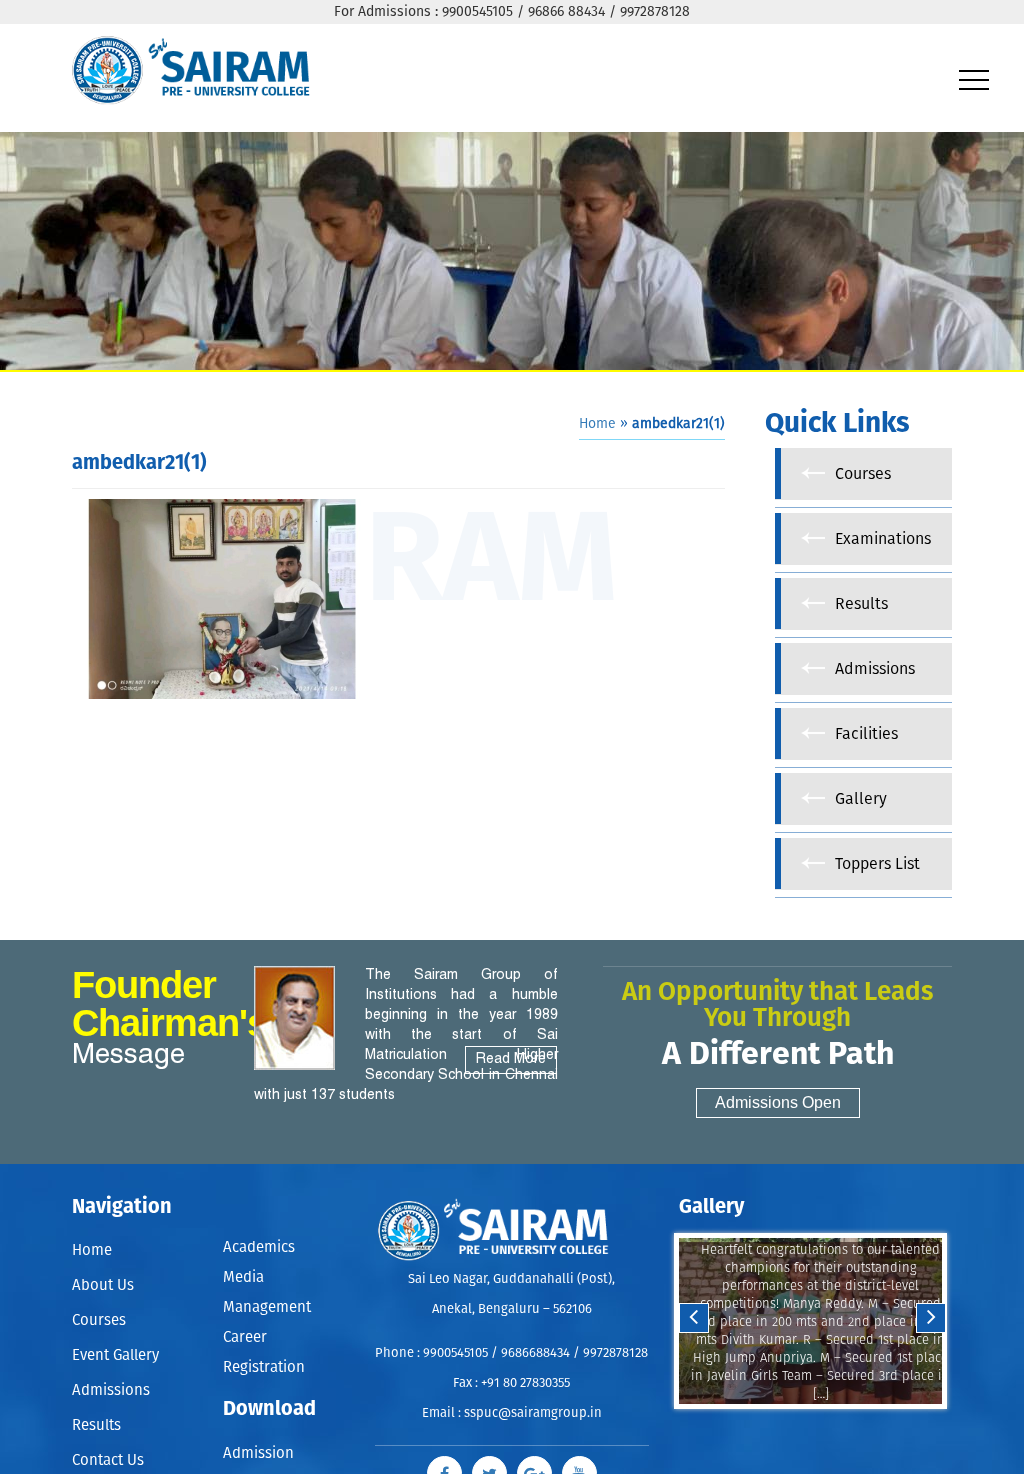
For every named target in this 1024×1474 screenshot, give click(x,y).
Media (243, 1271)
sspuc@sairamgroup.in (533, 1413)
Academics (259, 1245)
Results (96, 1425)
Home (597, 424)
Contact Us (108, 1460)
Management (267, 1297)
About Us (103, 1285)
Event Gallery (115, 1355)
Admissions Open (778, 1102)
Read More (511, 1059)
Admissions (111, 1390)
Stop (823, 1428)
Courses (99, 1320)
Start (808, 1428)
